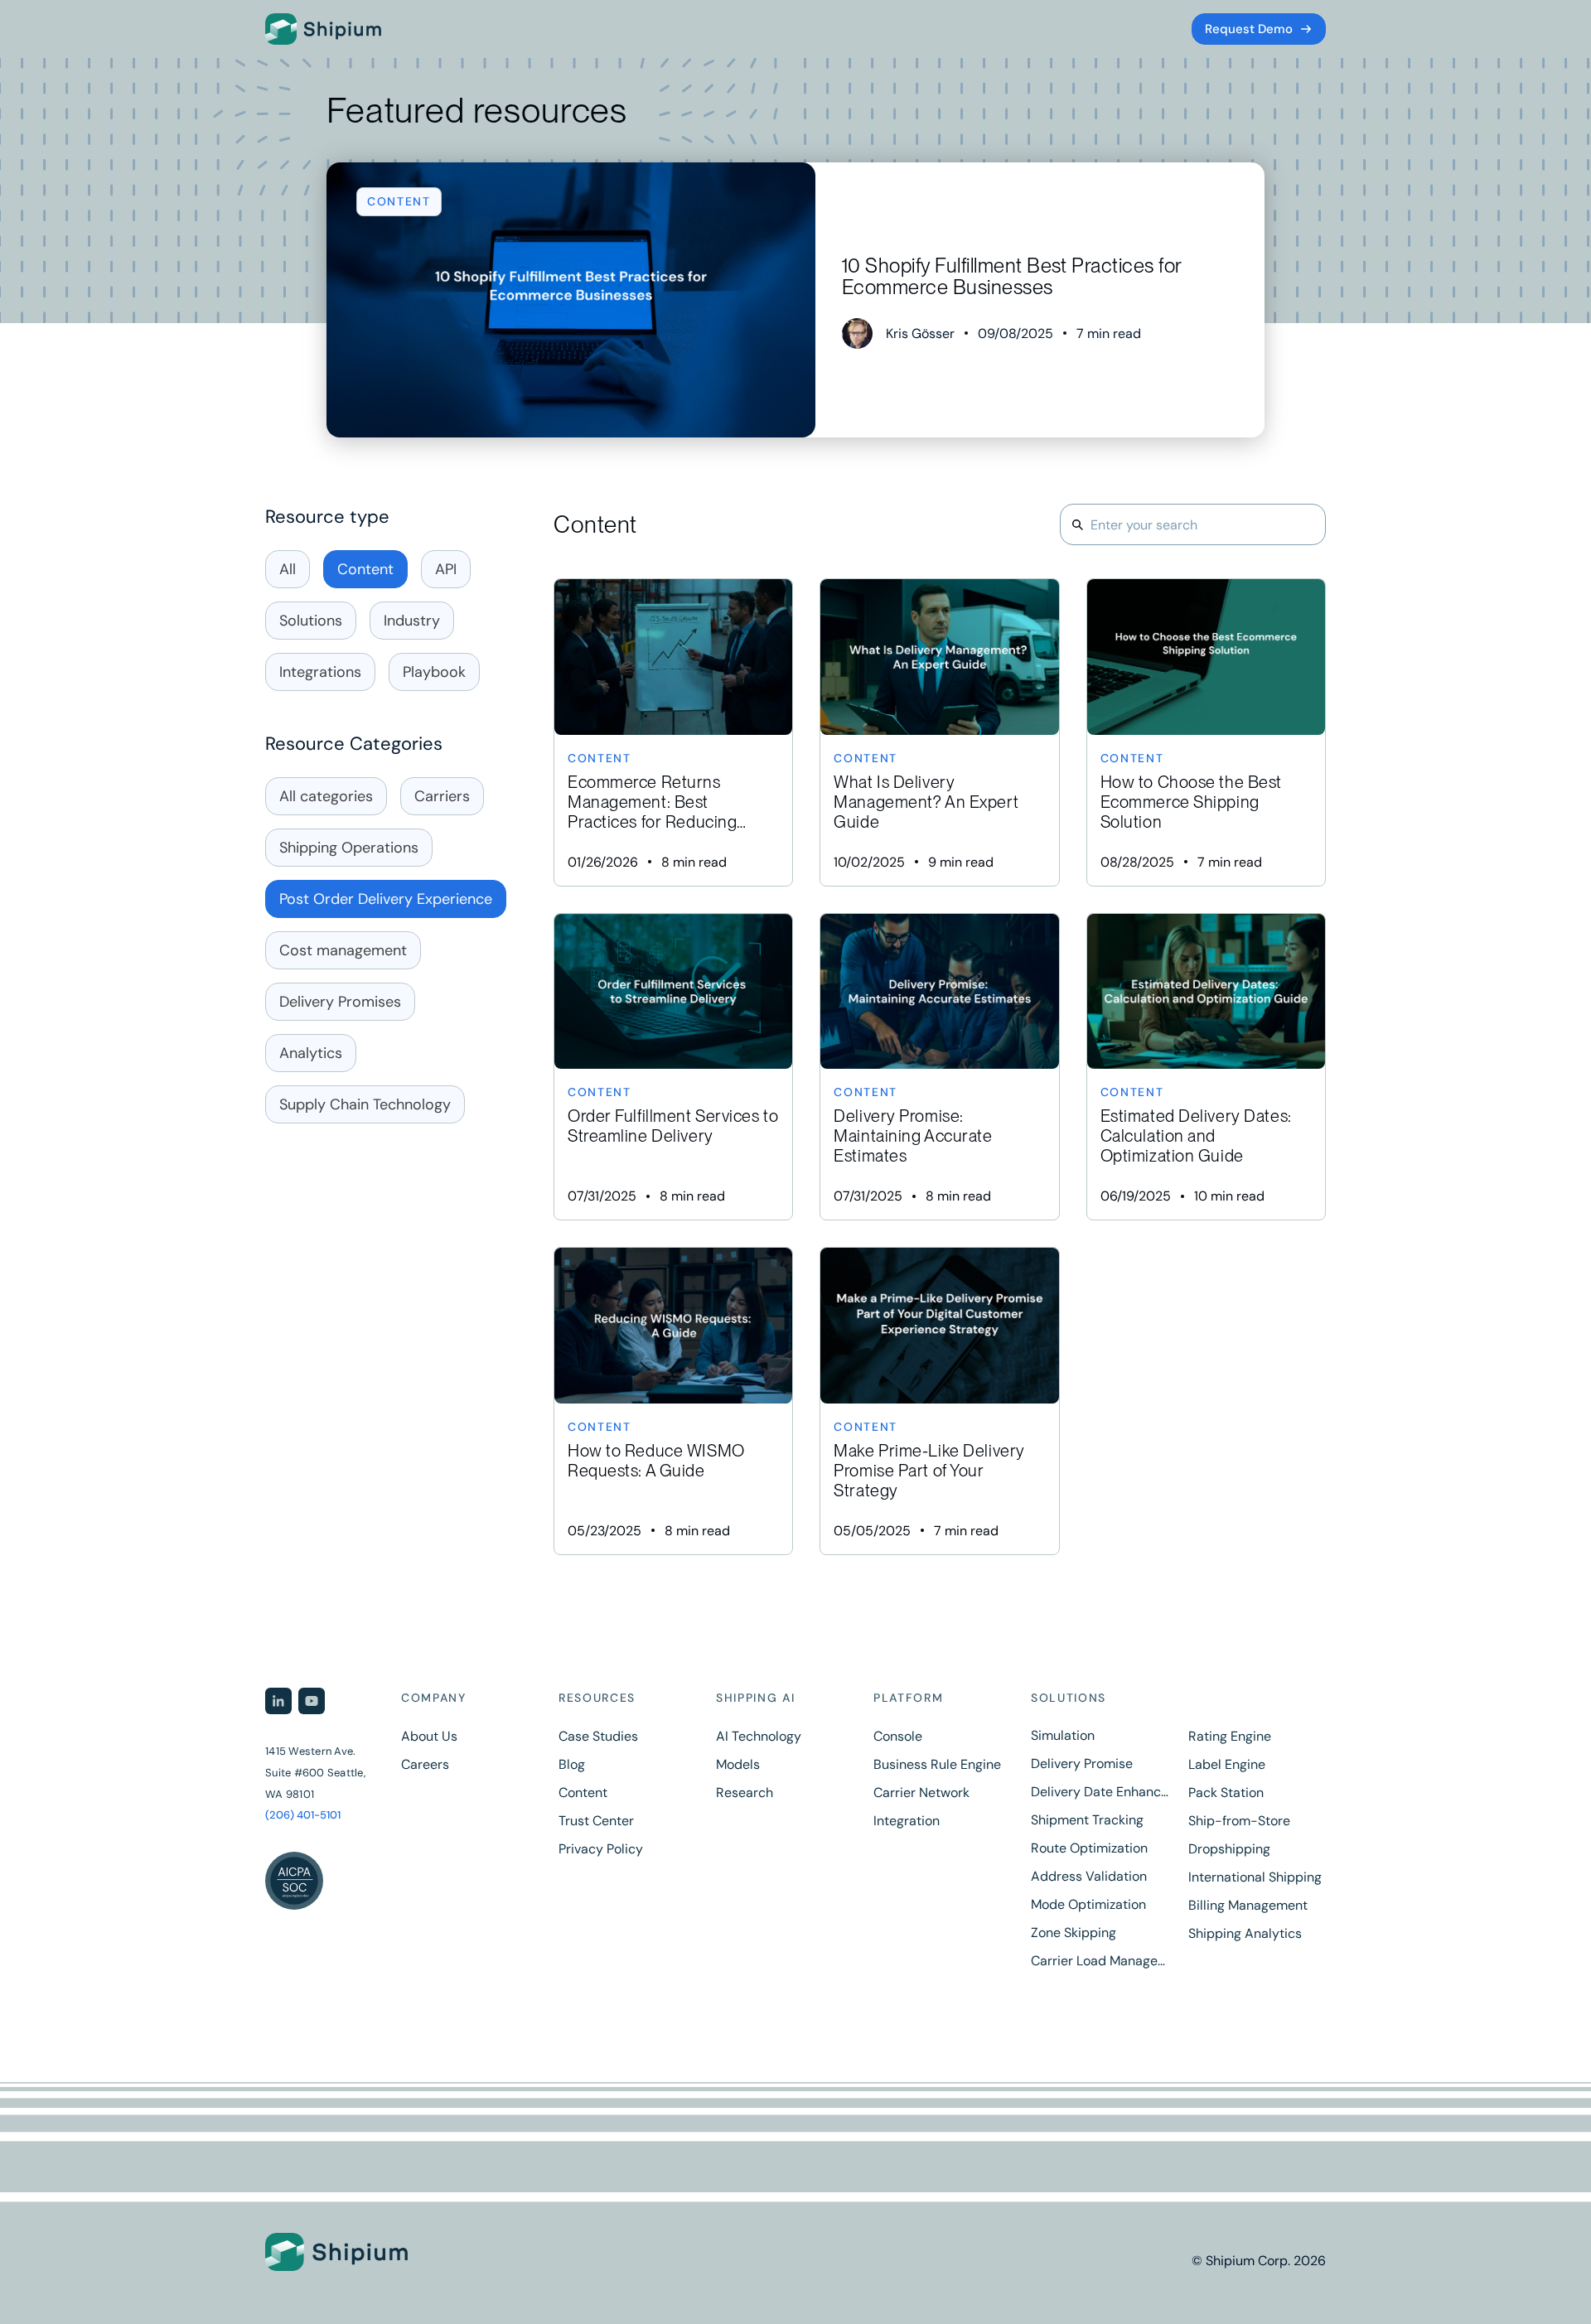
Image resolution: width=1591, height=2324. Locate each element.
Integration (907, 1821)
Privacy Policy (601, 1849)
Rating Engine (1230, 1737)
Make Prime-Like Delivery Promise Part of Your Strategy (939, 1401)
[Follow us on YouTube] (312, 1701)
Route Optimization (1089, 1848)
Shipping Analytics (1245, 1934)
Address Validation (1089, 1877)
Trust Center (596, 1821)
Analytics (311, 1053)
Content (365, 569)
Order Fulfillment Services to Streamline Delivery (673, 1067)
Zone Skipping (1074, 1933)
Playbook (434, 672)
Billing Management (1248, 1906)
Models (738, 1765)
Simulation (1063, 1736)
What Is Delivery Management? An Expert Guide (939, 732)
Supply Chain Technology (365, 1104)
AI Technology (759, 1737)
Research (745, 1793)
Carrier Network (921, 1793)
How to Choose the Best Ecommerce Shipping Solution (1206, 732)
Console (898, 1737)
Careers (425, 1765)
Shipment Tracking (1087, 1820)
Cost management (343, 950)
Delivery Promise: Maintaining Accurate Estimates (939, 1067)
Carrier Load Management (1100, 1961)
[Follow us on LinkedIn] (278, 1701)
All (288, 569)
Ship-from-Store (1239, 1821)
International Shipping (1255, 1877)
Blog (572, 1765)
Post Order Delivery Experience (386, 899)
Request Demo (1249, 29)
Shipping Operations (349, 848)
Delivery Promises (340, 1002)
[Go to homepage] (323, 29)
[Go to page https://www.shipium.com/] (377, 2252)
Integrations (320, 672)
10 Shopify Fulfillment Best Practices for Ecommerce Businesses (795, 300)
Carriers (442, 796)
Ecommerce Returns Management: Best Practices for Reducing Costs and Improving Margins (673, 732)
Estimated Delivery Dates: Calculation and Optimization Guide (1206, 1067)
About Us (429, 1737)
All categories (326, 796)
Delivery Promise (1082, 1764)
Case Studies (598, 1737)
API (446, 569)
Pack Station (1226, 1793)
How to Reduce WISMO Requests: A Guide (673, 1401)
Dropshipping (1229, 1849)
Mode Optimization (1088, 1905)
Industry (412, 621)
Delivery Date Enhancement (1100, 1792)
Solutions (311, 621)
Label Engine (1227, 1765)
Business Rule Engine (937, 1765)
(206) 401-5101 (303, 1815)
